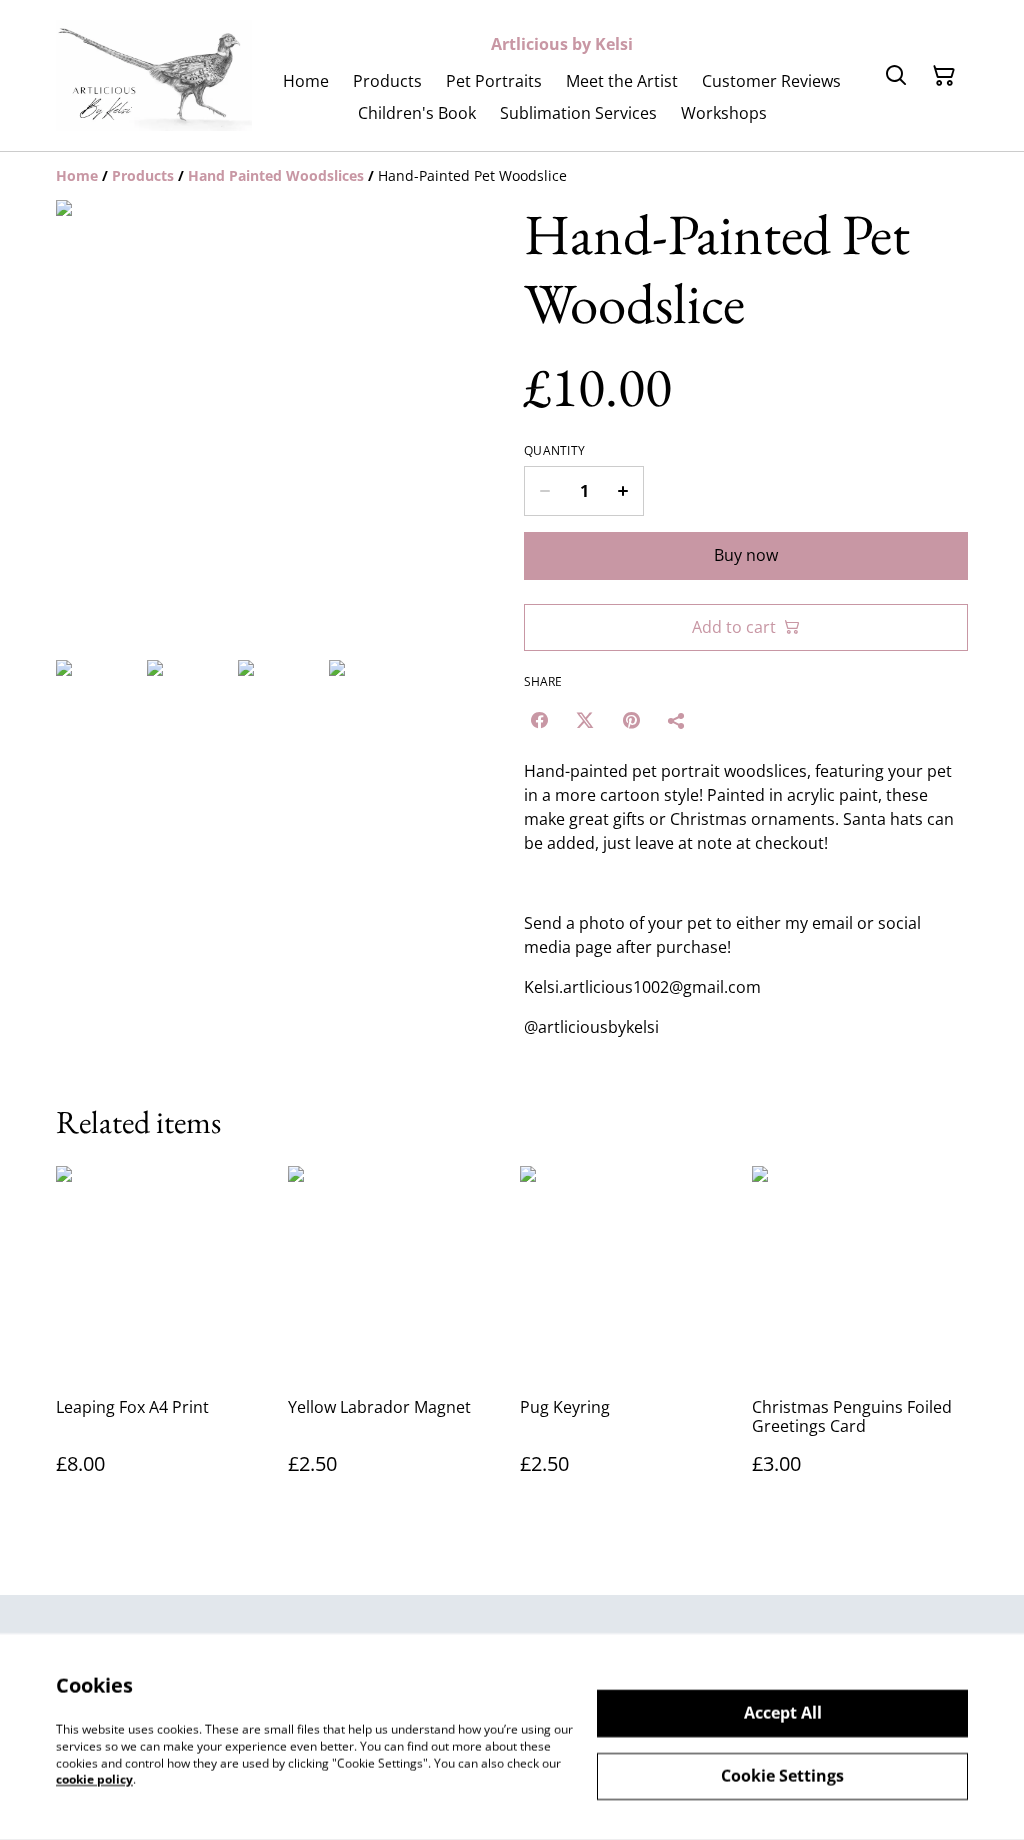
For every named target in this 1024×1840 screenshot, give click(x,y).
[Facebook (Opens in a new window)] (539, 720)
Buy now (746, 555)
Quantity (554, 451)
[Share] (677, 720)
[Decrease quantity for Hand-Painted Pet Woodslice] (544, 491)
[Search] (896, 76)
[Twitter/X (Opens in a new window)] (585, 720)
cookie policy (94, 1779)
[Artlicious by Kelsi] (154, 75)
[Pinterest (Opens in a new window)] (631, 720)
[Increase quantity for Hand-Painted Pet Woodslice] (623, 491)
